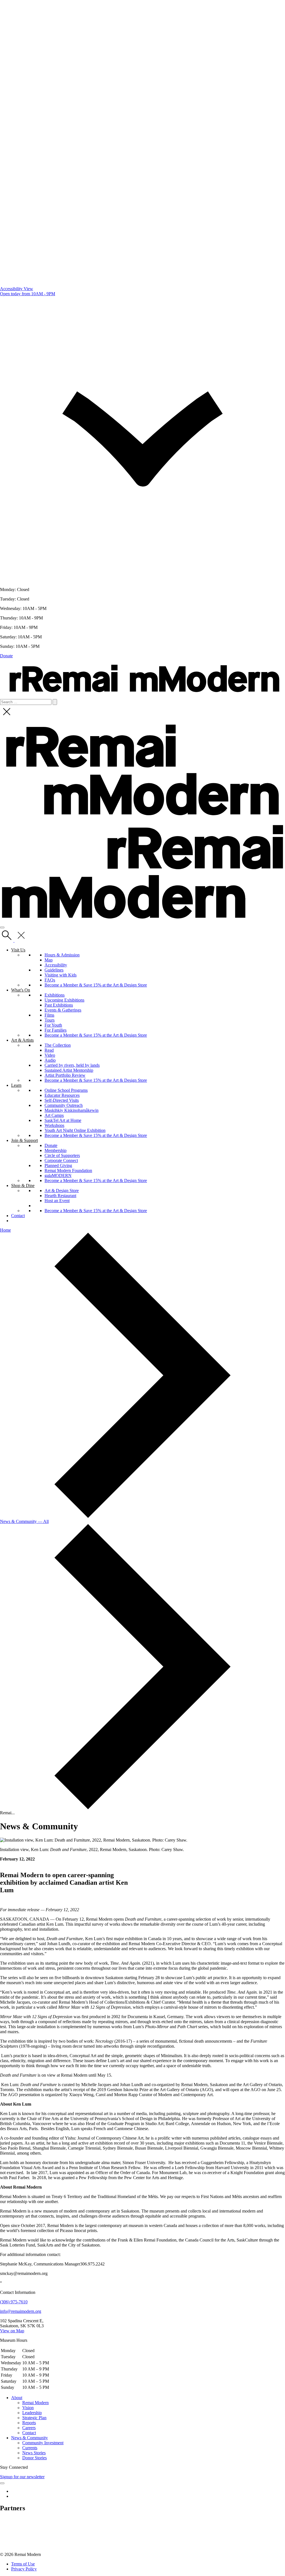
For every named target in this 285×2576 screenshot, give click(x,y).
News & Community (30, 2438)
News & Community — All (24, 1521)
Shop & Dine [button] (23, 1186)
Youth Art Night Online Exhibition (75, 1130)
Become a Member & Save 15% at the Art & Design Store (96, 985)
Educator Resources (62, 1095)
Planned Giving (58, 1165)
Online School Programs (66, 1090)
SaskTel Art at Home (63, 1120)
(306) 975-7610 (14, 2302)
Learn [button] (16, 1085)
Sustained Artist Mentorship (69, 1070)
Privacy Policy (24, 2569)
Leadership (32, 2413)
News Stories (34, 2453)
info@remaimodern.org (21, 2311)
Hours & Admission (62, 955)
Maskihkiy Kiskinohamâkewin (72, 1110)
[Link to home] (142, 696)
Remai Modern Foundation (68, 1170)
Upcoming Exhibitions (64, 1000)
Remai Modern (35, 2403)
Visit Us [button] (18, 950)
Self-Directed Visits (62, 1100)
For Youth (53, 1025)
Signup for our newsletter (22, 2477)
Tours (50, 1020)
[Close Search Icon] (7, 717)
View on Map (12, 2331)
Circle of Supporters (62, 1155)
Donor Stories (35, 2458)
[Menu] (2, 927)
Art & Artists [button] (22, 1040)
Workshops (54, 1125)
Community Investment (43, 2443)
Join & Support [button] (24, 1140)
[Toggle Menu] (2, 2483)
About (17, 2398)
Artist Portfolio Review (65, 1075)
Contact (18, 1216)
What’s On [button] (21, 990)
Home (5, 1230)
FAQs (50, 980)
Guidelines (54, 970)
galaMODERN (58, 1175)
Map (49, 960)
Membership (56, 1150)
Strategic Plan (34, 2418)
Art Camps (54, 1115)
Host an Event (57, 1201)
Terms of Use (23, 2564)
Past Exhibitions (59, 1005)
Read (49, 1050)
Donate (6, 656)
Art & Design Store (62, 1191)
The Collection (58, 1045)
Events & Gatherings (63, 1010)
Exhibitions (55, 995)
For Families (56, 1030)
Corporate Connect (61, 1160)
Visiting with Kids (61, 975)
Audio (50, 1060)
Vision (28, 2408)
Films (49, 1015)
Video (50, 1055)
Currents (30, 2448)
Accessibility (56, 965)
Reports (29, 2423)
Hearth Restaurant (60, 1196)
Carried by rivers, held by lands (72, 1065)
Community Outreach (64, 1105)
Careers (29, 2428)
